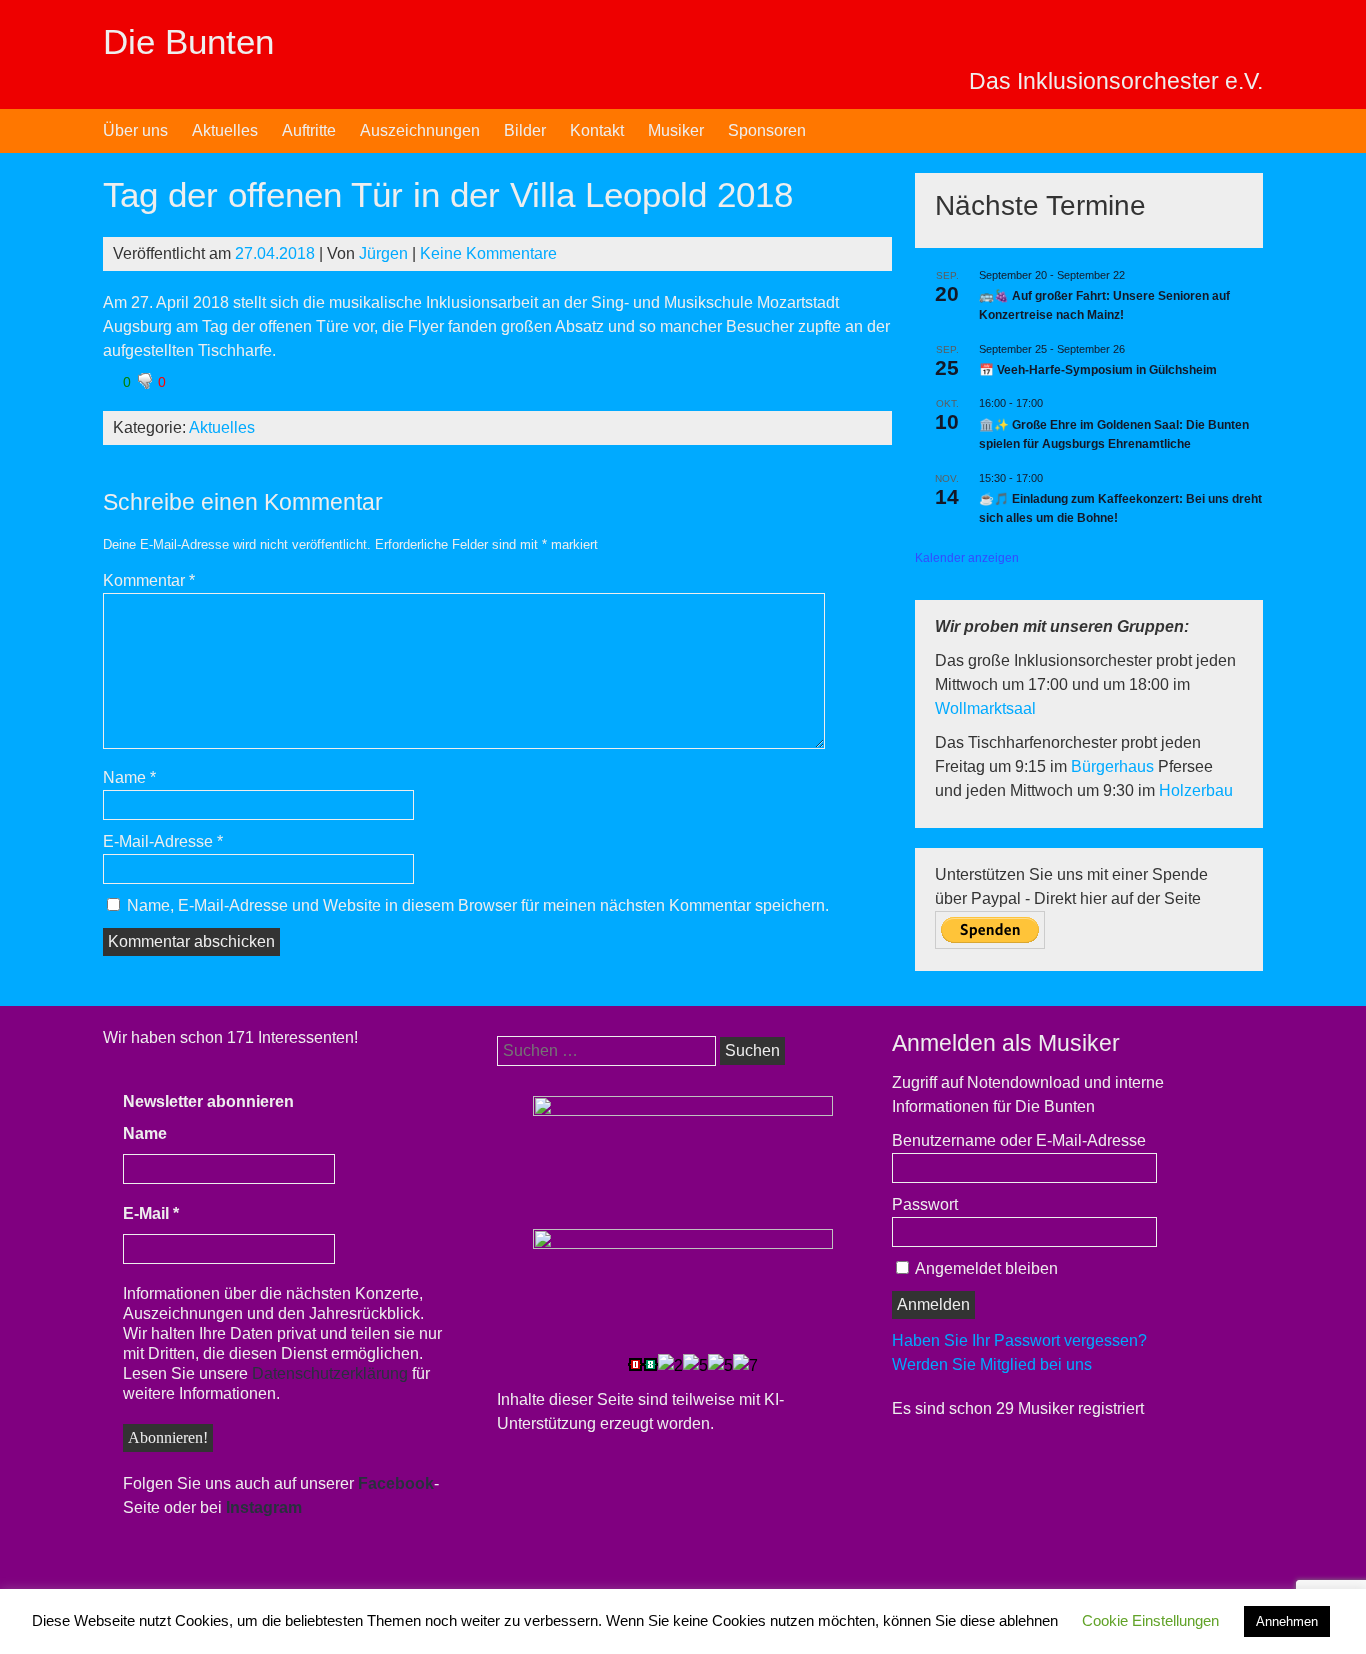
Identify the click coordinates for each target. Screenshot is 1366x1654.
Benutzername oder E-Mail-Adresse (1019, 1140)
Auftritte (309, 130)
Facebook (396, 1483)
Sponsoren (767, 130)
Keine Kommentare (488, 253)
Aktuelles (225, 130)
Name (129, 777)
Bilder (525, 130)
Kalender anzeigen (967, 558)
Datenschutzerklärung (330, 1373)
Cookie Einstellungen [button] (1150, 1620)
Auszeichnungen (420, 130)
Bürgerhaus (1114, 766)
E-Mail (151, 1213)
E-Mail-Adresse (163, 841)
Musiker (676, 130)
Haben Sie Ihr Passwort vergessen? (1019, 1340)
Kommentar (149, 580)
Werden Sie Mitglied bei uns (992, 1364)
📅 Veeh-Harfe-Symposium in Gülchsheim (1098, 370)
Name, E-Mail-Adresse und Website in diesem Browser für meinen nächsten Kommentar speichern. (478, 905)
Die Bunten (188, 41)
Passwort (925, 1204)
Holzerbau (1196, 790)
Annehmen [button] (1287, 1621)
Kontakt (597, 130)
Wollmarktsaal (985, 708)
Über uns (135, 130)
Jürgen (383, 253)
